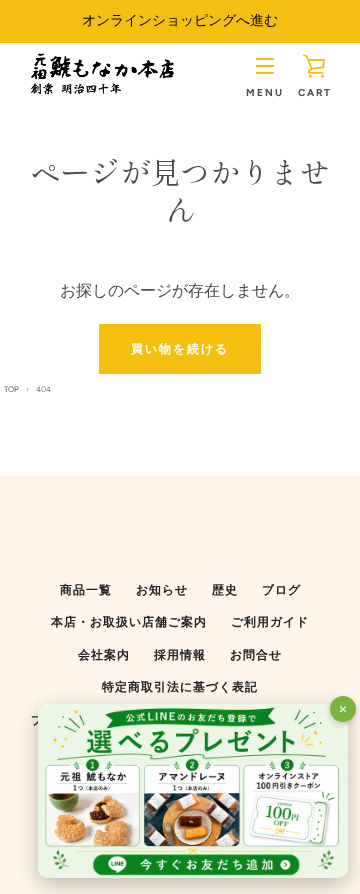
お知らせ (162, 590)
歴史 (225, 590)
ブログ (281, 590)
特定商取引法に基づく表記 (180, 687)
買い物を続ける (180, 349)
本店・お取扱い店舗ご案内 (129, 622)
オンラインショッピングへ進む (180, 20)
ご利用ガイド (270, 622)
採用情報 (180, 655)
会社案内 (104, 655)
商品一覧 (86, 590)
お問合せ (256, 655)
